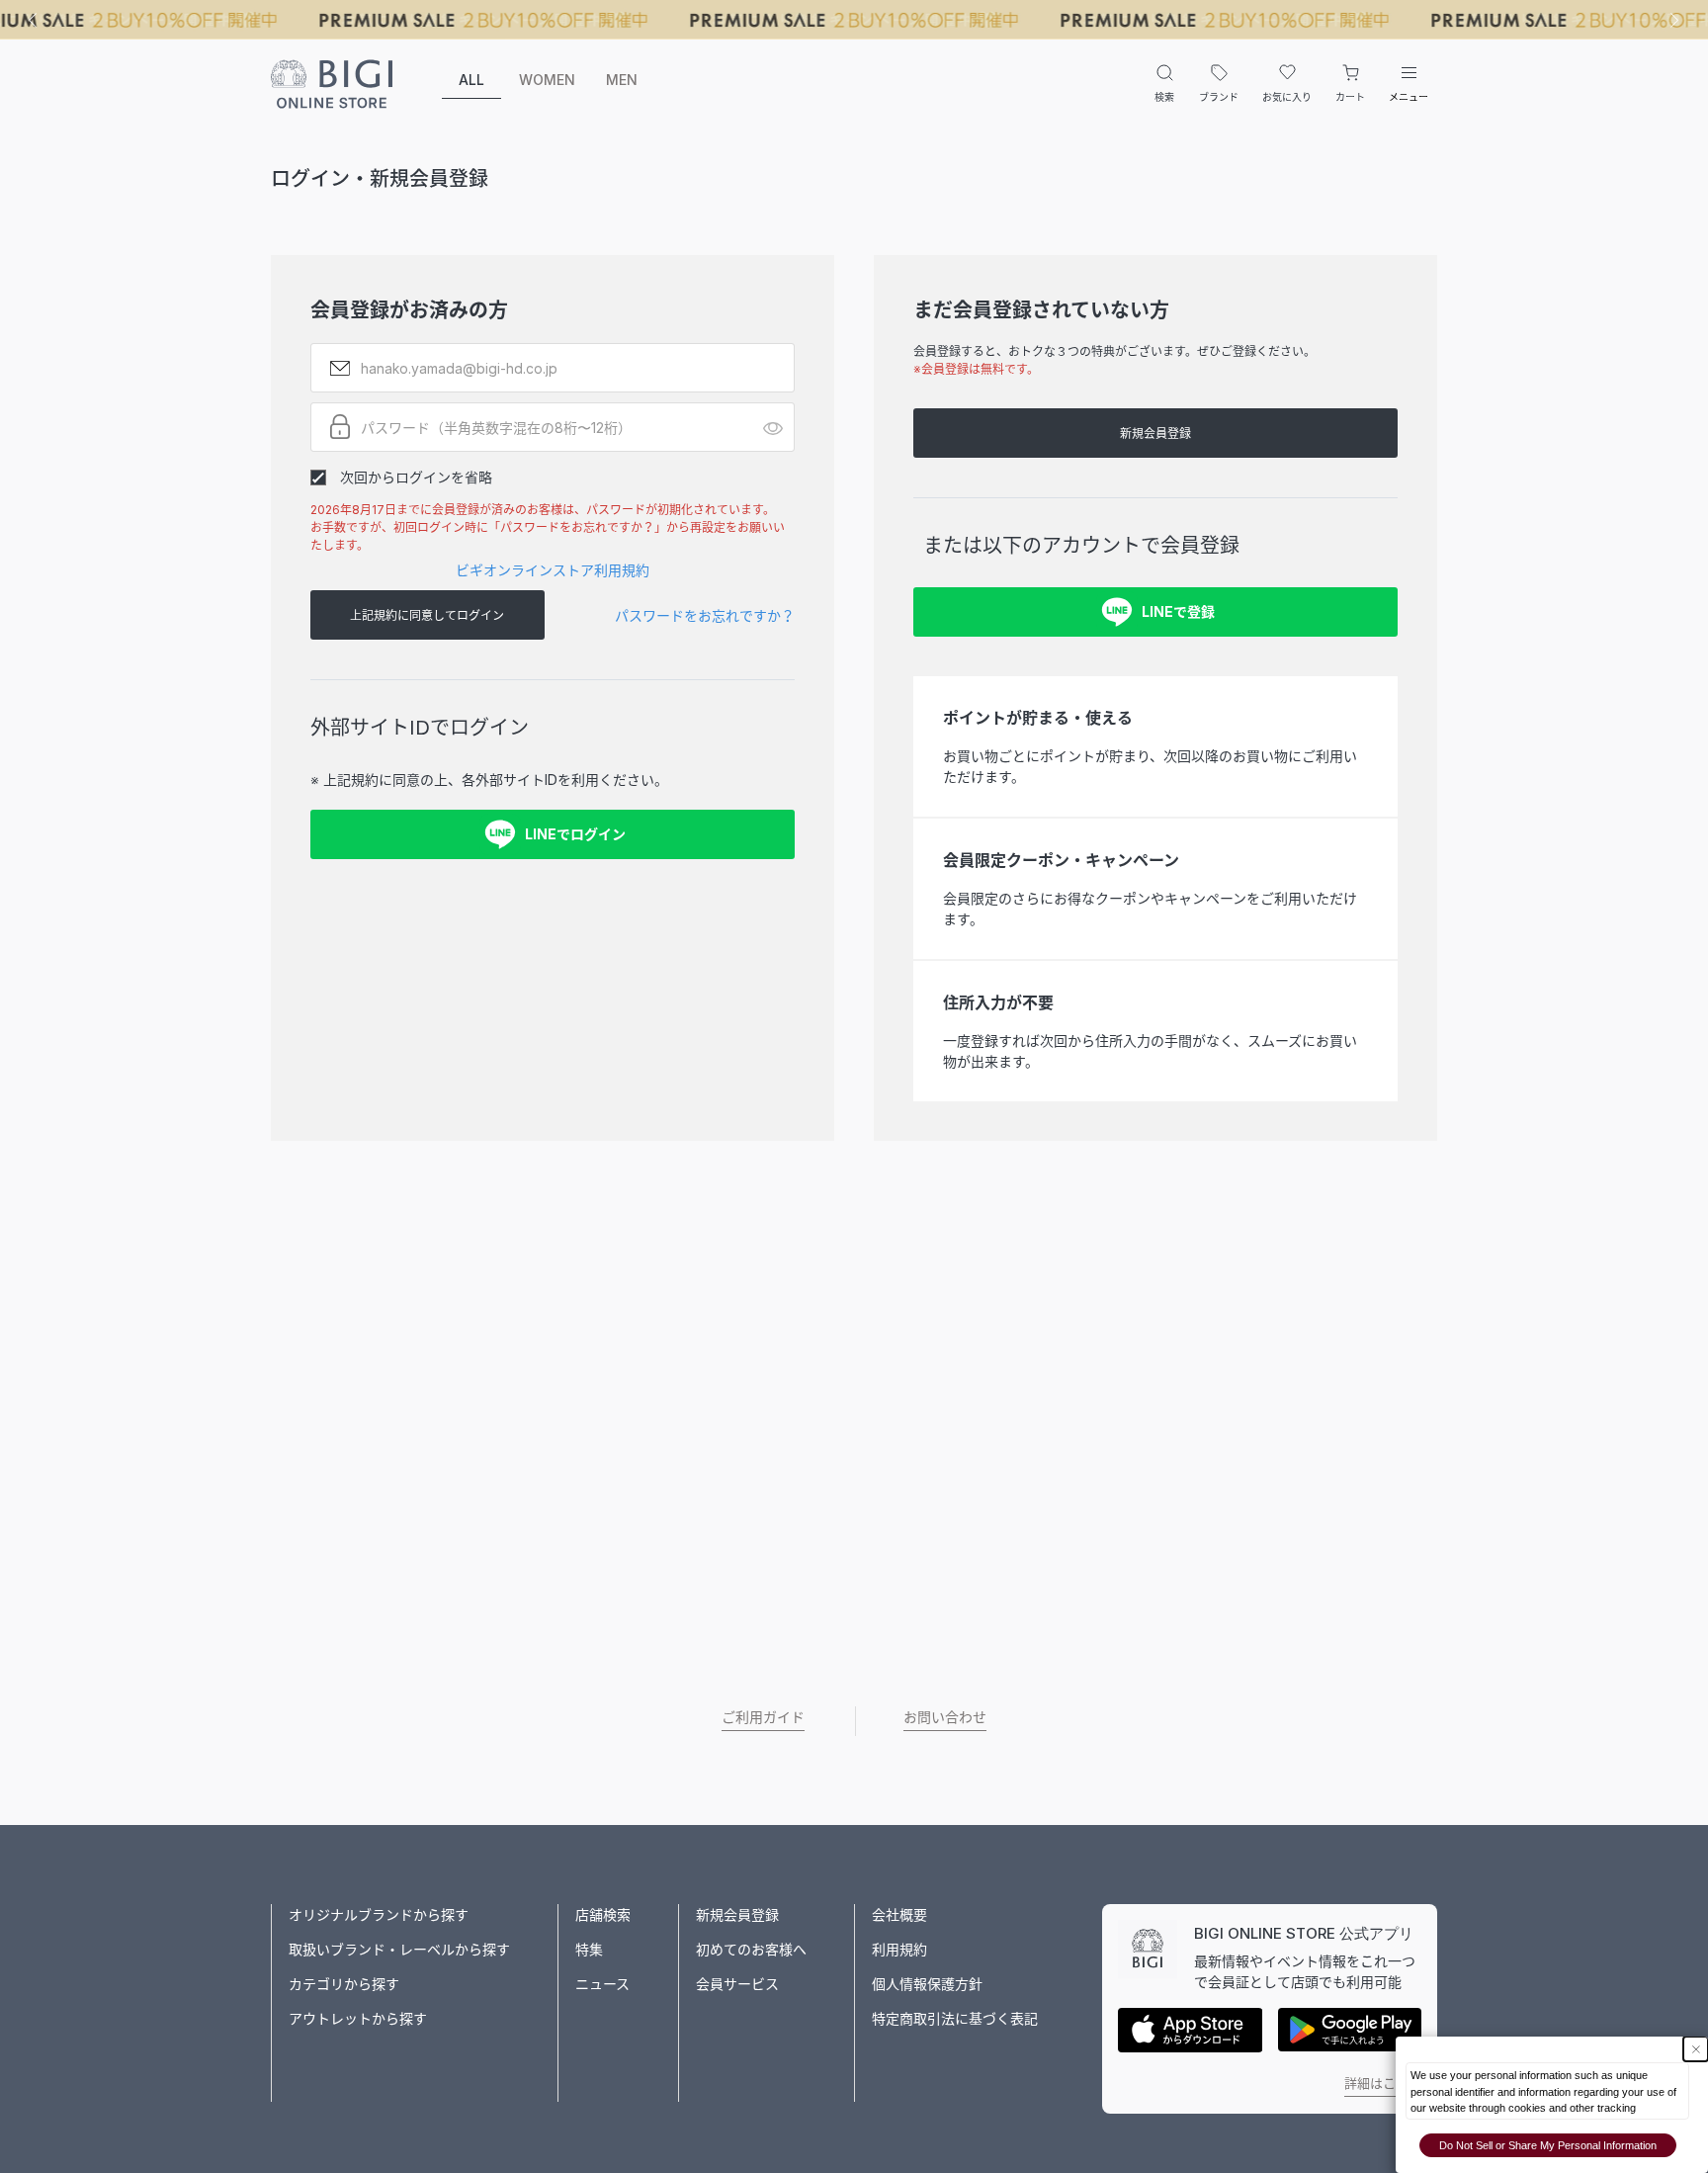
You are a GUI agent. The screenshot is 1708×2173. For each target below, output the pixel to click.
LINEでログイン (575, 834)
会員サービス (737, 1984)
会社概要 (899, 1914)
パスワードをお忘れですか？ (705, 615)
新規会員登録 (1155, 434)
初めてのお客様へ (751, 1949)
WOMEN (547, 80)
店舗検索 (603, 1914)
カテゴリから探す (344, 1984)
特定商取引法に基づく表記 (955, 2018)
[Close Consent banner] (1696, 2049)
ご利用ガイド (763, 1717)
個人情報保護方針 (927, 1984)
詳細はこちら (1383, 2083)
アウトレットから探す (358, 2018)
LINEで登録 (1178, 611)
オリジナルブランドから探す (379, 1914)
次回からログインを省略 (416, 477)
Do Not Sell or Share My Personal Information (1548, 2145)
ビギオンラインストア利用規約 (553, 570)
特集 (589, 1949)
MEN (622, 80)
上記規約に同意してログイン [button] (427, 615)
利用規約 (899, 1949)
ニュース (602, 1984)
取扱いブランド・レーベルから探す (399, 1949)
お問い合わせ (945, 1717)
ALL (471, 80)
